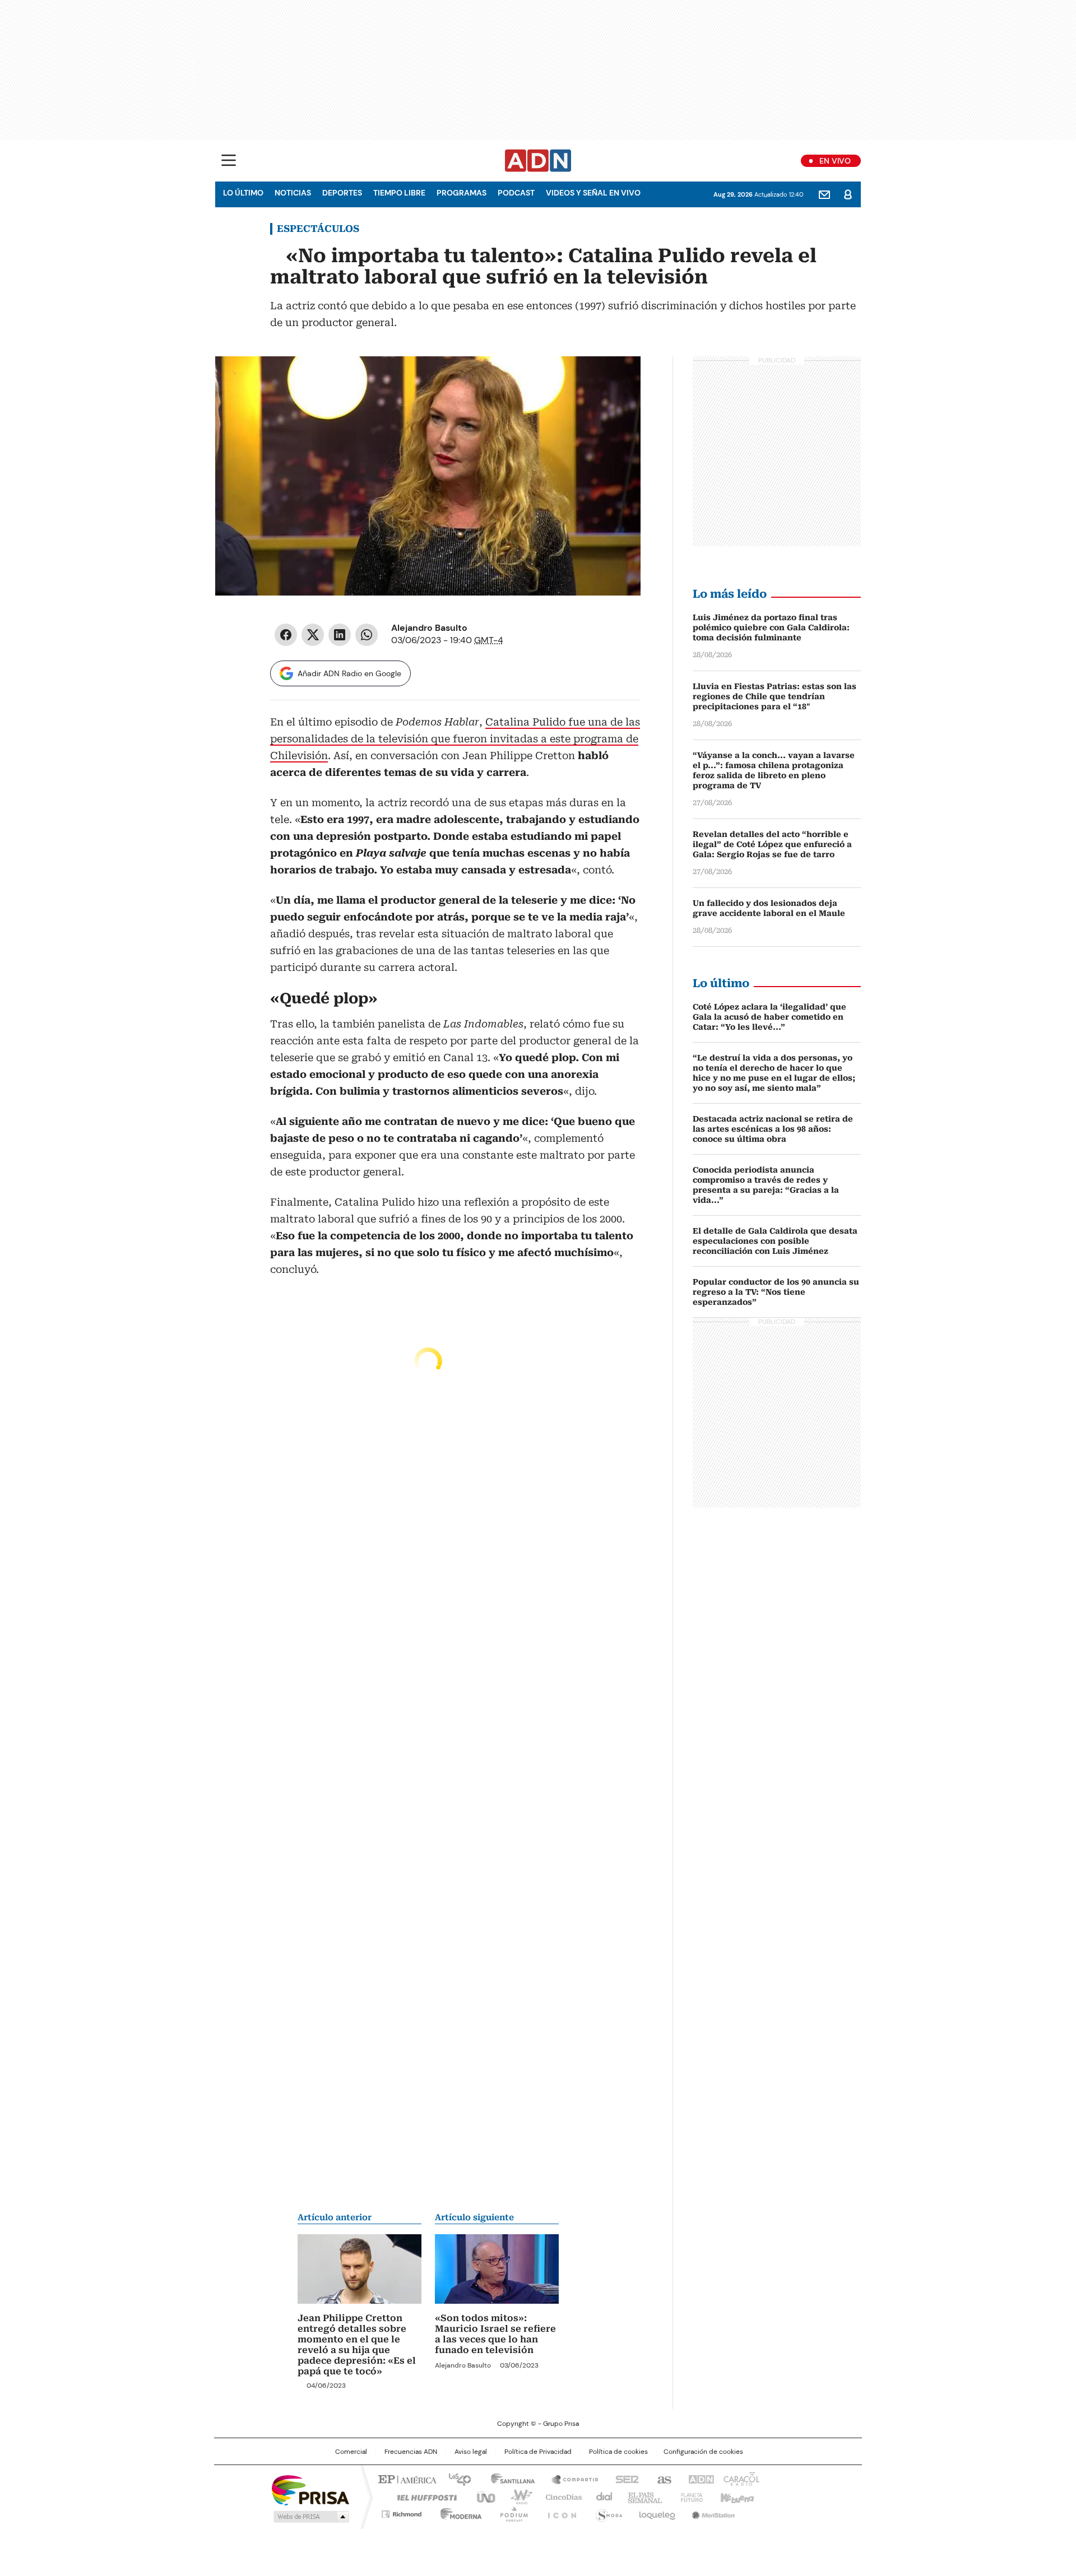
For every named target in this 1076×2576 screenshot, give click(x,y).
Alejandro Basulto (429, 628)
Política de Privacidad (538, 2452)
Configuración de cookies (703, 2452)
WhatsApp (367, 635)
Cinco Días (560, 2496)
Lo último (243, 193)
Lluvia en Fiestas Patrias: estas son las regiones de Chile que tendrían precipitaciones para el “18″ (774, 696)
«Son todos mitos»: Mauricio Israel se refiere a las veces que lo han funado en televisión (495, 2334)
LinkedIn (340, 635)
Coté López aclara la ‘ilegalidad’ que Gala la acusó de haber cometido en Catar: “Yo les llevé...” (769, 1017)
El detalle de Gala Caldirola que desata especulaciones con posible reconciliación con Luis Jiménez (775, 1241)
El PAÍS (406, 2479)
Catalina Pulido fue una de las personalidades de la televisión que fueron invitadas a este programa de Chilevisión (455, 739)
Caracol (740, 2479)
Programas (462, 193)
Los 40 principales (455, 2479)
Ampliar (618, 379)
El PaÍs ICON (559, 2512)
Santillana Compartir (570, 2479)
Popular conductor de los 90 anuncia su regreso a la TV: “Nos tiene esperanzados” (776, 1292)
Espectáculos (318, 229)
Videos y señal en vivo (593, 193)
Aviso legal (471, 2452)
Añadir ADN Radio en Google (349, 673)
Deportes (342, 193)
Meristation (712, 2512)
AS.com (662, 2479)
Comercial (351, 2452)
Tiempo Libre (399, 193)
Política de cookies (618, 2452)
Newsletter (824, 194)
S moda (607, 2512)
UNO (482, 2496)
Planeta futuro (689, 2496)
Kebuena (736, 2496)
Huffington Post (423, 2496)
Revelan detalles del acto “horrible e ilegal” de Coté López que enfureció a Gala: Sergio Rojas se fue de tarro (772, 844)
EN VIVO (835, 161)
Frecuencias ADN (411, 2452)
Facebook (286, 635)
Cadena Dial (601, 2496)
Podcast (516, 193)
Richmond (402, 2512)
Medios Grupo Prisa (310, 2517)
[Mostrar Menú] (229, 160)
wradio (516, 2496)
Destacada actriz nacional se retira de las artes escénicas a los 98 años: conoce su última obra (773, 1129)
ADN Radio (538, 161)
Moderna (458, 2512)
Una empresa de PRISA (310, 2489)
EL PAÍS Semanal (642, 2496)
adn (699, 2479)
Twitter (313, 635)
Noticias (293, 193)
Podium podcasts (511, 2512)
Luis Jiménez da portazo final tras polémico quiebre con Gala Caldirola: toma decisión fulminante (771, 627)
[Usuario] (848, 194)
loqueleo (657, 2512)
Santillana (508, 2479)
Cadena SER (624, 2479)
